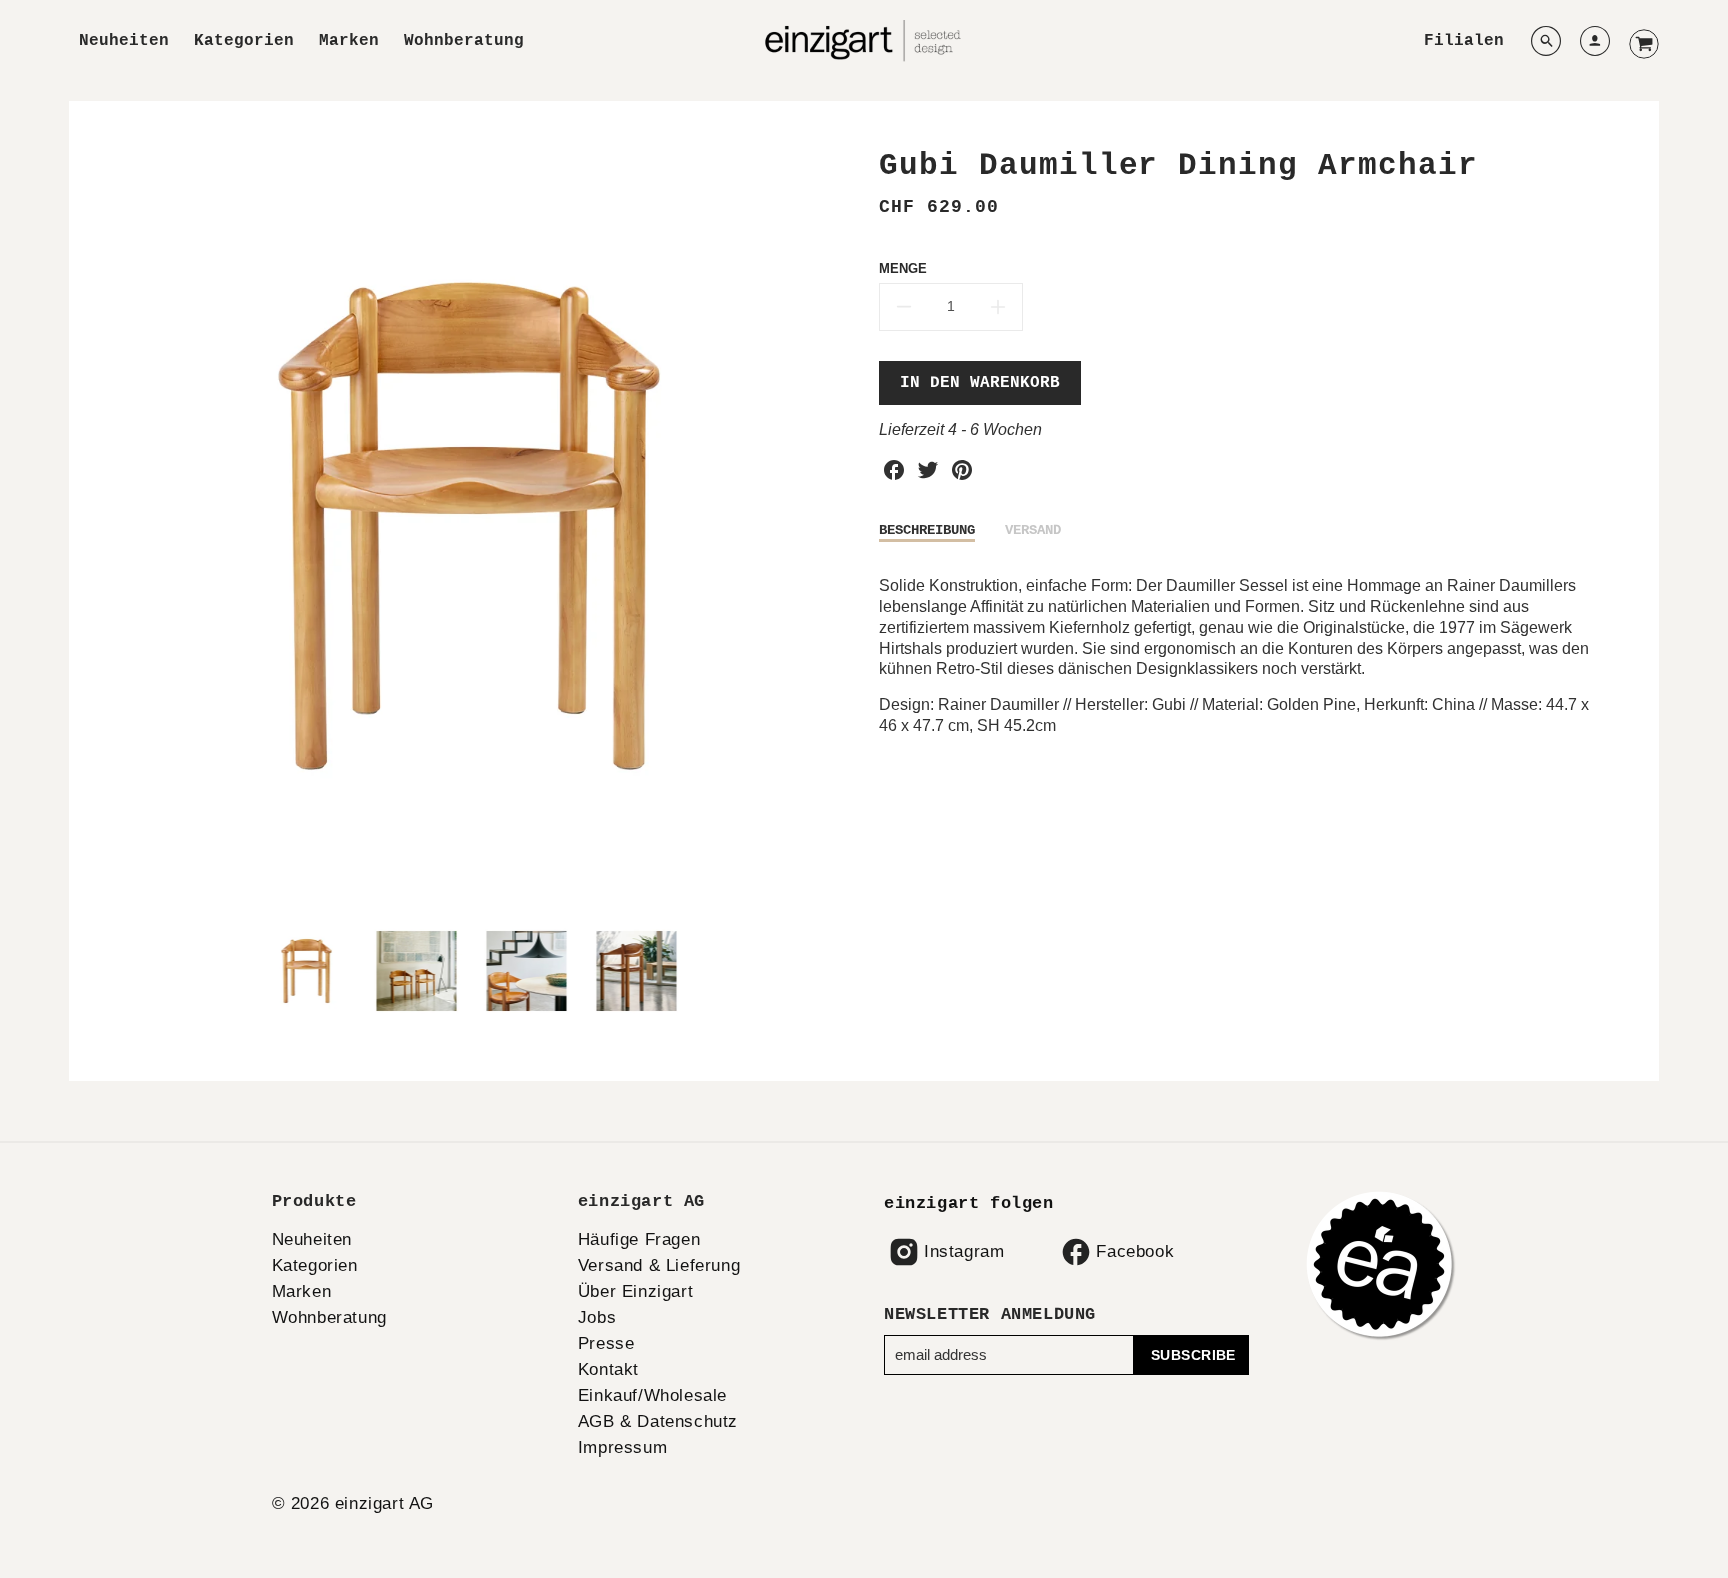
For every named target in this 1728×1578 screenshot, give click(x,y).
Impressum (622, 1447)
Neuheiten (124, 41)
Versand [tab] (1033, 530)
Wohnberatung (464, 41)
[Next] (834, 526)
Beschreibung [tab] (927, 530)
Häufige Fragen (639, 1239)
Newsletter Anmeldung (990, 1314)
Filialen (1464, 41)
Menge (903, 268)
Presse (606, 1343)
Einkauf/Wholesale (652, 1395)
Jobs (597, 1317)
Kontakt (608, 1369)
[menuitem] (124, 41)
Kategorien (244, 41)
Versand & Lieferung (659, 1265)
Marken (349, 41)
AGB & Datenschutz (658, 1421)
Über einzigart (635, 1291)
